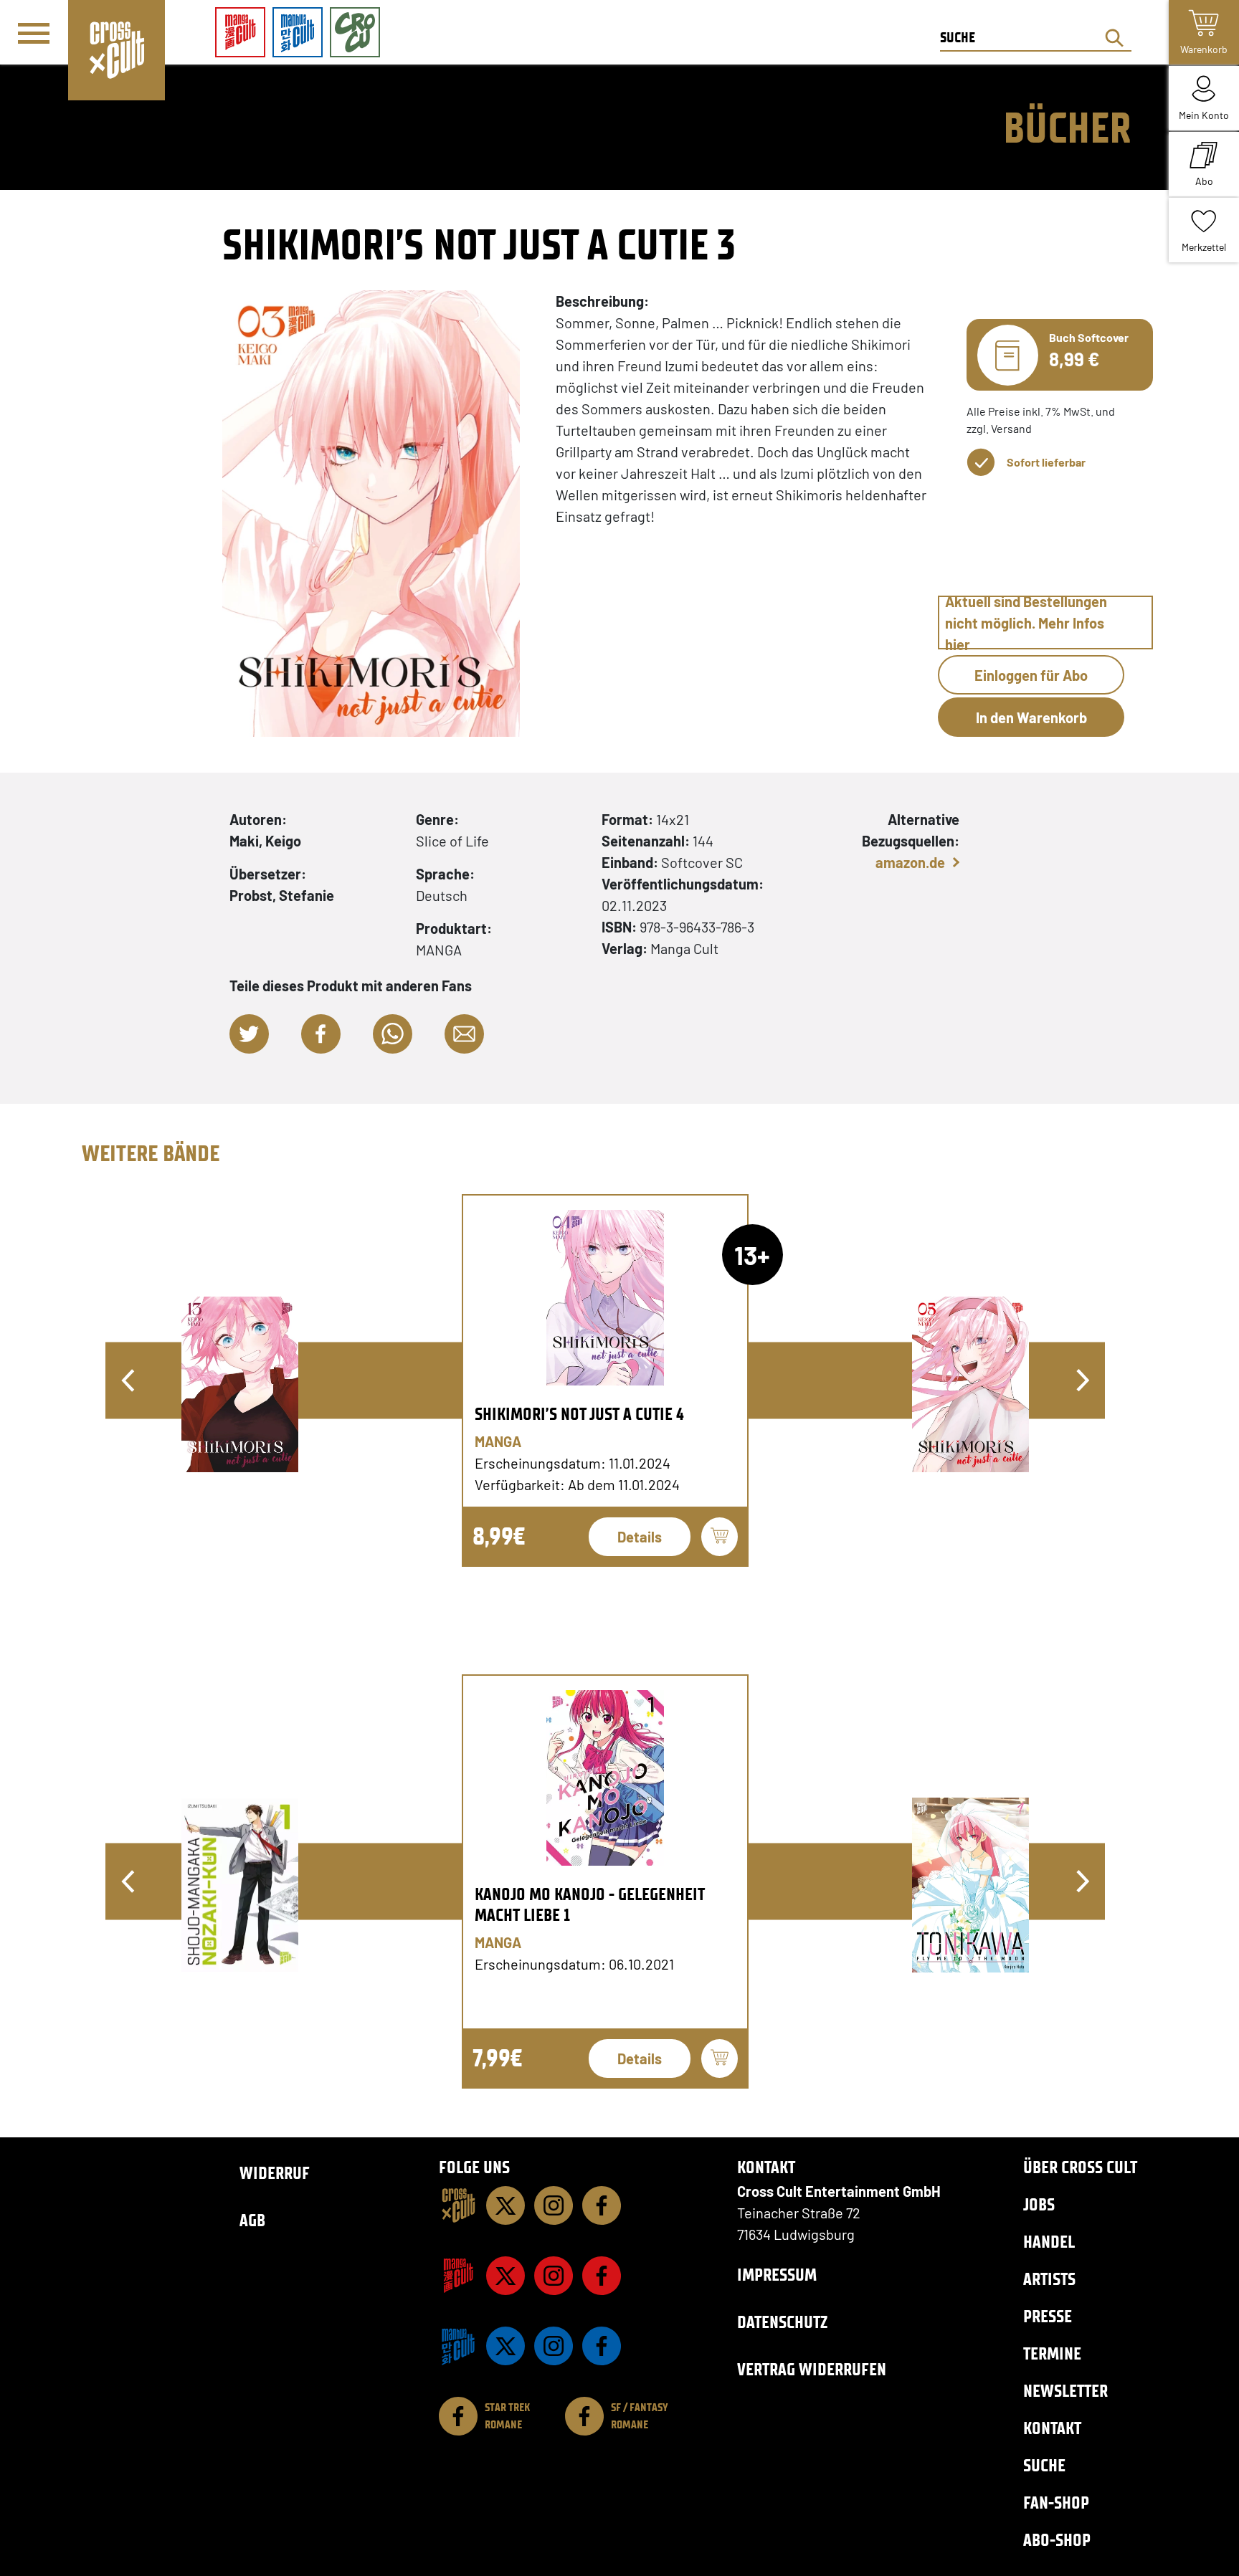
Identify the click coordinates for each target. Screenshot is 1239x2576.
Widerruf (275, 2173)
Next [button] (1083, 1380)
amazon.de (910, 862)
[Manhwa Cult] (458, 2346)
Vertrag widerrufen (812, 2369)
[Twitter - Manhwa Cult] (505, 2346)
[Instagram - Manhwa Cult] (554, 2346)
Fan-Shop (1056, 2503)
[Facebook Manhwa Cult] (602, 2346)
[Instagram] (554, 2205)
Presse (1048, 2316)
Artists (1049, 2279)
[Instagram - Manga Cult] (554, 2276)
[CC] (458, 2205)
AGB (252, 2220)
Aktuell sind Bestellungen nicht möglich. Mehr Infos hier (1026, 622)
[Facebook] (602, 2205)
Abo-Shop (1057, 2540)
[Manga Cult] (458, 2276)
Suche (1044, 2465)
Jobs (1039, 2204)
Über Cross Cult (1080, 2167)
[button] (249, 1034)
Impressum (777, 2275)
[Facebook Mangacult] (602, 2276)
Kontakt (1052, 2428)
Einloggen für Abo (1031, 675)
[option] (606, 1380)
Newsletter (1065, 2391)
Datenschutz (782, 2322)
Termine (1052, 2353)
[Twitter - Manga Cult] (505, 2276)
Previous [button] (128, 1380)
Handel (1049, 2242)
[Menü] (34, 33)
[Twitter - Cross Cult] (505, 2205)
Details (640, 1537)
